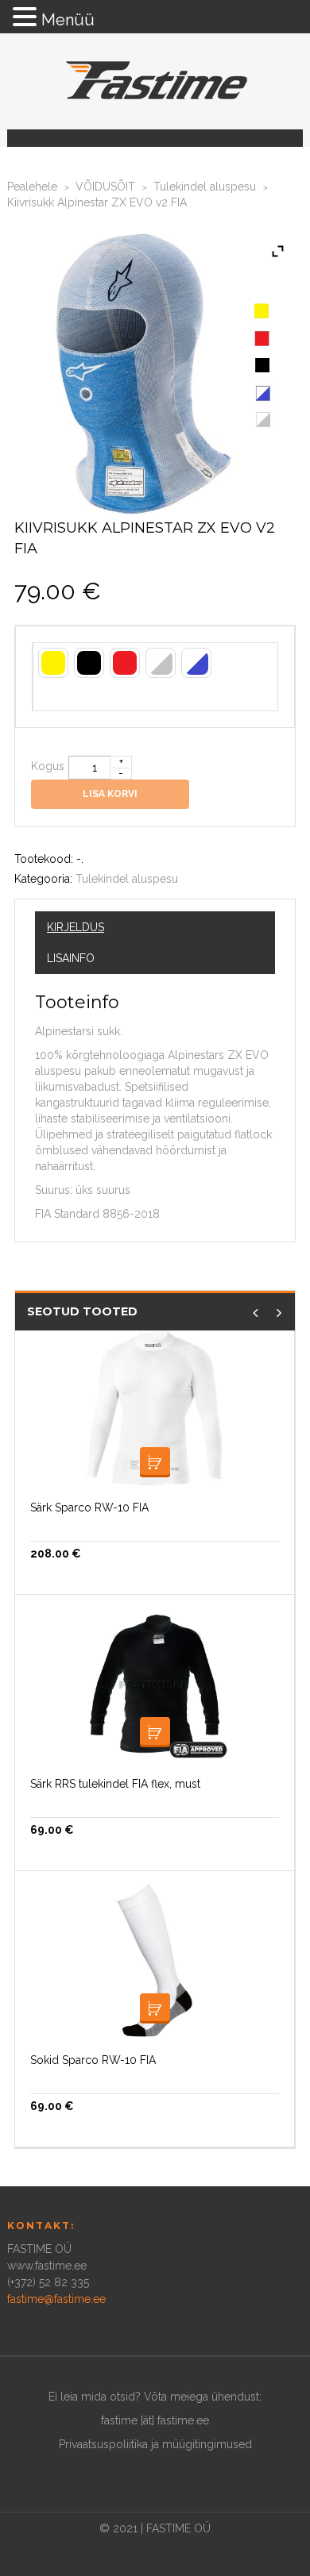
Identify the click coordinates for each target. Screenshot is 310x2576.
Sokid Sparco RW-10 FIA (93, 2060)
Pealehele (32, 187)
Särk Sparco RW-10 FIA (89, 1507)
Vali (155, 1462)
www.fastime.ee (47, 2266)
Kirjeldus (76, 927)
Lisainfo (71, 958)
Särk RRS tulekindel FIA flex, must (115, 1784)
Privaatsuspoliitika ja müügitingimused (155, 2444)
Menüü (68, 20)
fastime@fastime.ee (56, 2299)
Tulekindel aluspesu (205, 187)
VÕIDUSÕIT (105, 187)
